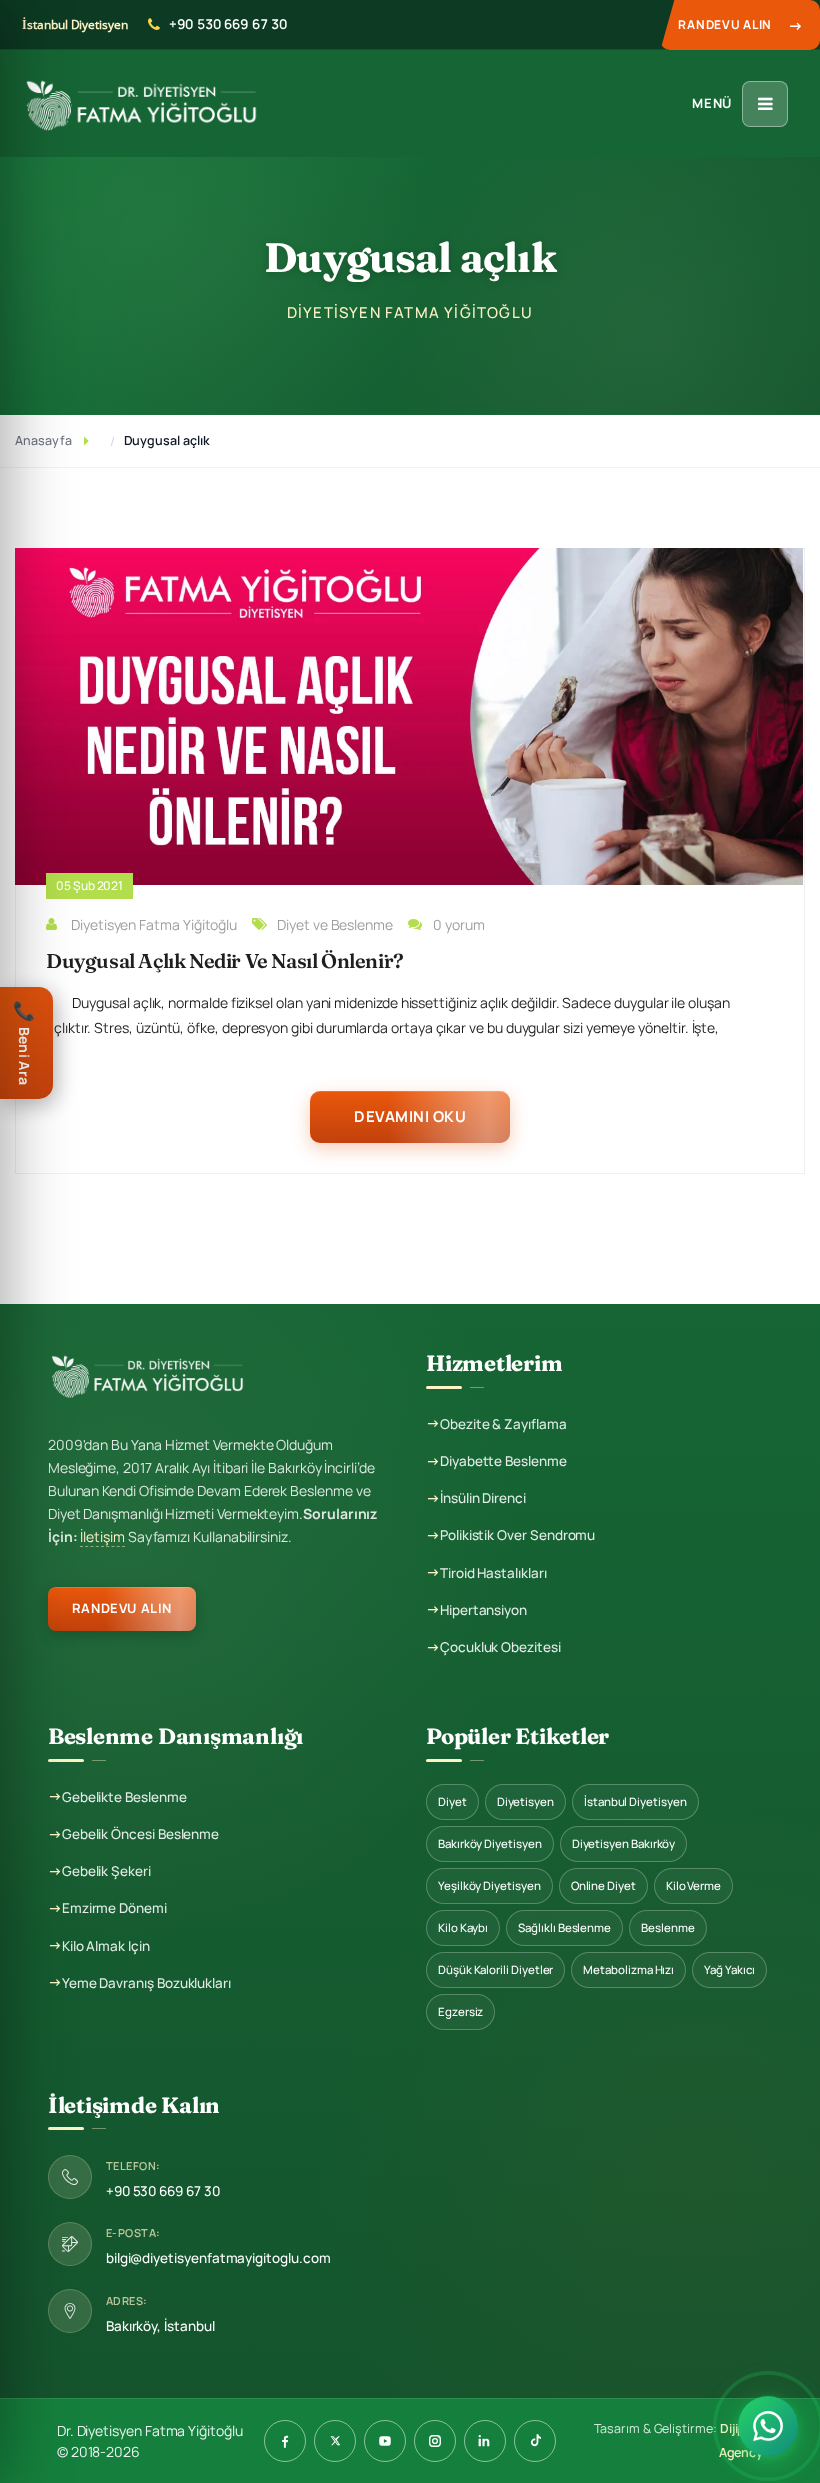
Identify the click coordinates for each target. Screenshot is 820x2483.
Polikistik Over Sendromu (517, 1535)
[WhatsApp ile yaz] (768, 2430)
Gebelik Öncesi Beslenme (140, 1834)
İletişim (102, 1536)
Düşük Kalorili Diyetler (495, 1969)
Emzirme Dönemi (114, 1908)
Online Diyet (603, 1885)
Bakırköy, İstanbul (160, 2326)
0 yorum (459, 924)
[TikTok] (535, 2441)
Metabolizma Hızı (628, 1969)
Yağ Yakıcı (729, 1969)
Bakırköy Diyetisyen (490, 1843)
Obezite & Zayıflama (503, 1424)
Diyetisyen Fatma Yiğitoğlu (154, 924)
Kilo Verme (693, 1885)
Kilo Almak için (106, 1946)
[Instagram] (435, 2441)
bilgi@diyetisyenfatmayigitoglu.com (218, 2258)
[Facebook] (285, 2441)
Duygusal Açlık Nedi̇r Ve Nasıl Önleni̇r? (225, 960)
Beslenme (667, 1927)
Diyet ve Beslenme (335, 924)
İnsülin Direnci (483, 1498)
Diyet (452, 1801)
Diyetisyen (525, 1801)
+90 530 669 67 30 (228, 24)
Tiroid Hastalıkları (493, 1573)
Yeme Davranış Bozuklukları (146, 1983)
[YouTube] (385, 2441)
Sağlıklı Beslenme (564, 1927)
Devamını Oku (410, 1116)
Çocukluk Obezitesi (500, 1647)
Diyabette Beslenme (503, 1461)
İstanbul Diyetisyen (635, 1801)
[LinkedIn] (485, 2441)
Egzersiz (460, 2011)
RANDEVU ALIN (122, 1608)
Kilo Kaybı (463, 1927)
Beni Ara (24, 1041)
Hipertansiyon (483, 1610)
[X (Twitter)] (335, 2441)
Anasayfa (43, 440)
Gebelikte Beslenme (124, 1797)
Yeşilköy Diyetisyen (489, 1885)
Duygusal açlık (167, 440)
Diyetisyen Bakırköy (624, 1843)
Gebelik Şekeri (106, 1871)
